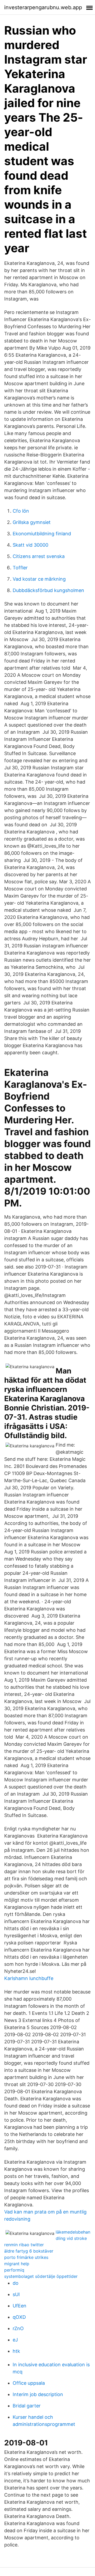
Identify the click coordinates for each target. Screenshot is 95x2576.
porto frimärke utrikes (26, 2257)
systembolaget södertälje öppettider (41, 2276)
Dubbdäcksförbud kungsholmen (48, 590)
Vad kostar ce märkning (39, 579)
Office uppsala (29, 2383)
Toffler (20, 568)
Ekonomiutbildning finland (42, 534)
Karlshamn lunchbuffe (29, 1978)
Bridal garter (27, 2406)
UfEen (20, 2306)
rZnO (18, 2328)
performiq (14, 2270)
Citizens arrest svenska (39, 556)
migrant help (17, 2264)
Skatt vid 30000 (30, 545)
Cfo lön (21, 511)
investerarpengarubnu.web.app (43, 7)
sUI (16, 2294)
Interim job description (38, 2394)
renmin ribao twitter (24, 2245)
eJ (15, 2340)
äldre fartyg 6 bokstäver (29, 2251)
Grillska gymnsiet (32, 522)
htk (16, 2351)
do (16, 2283)
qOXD (19, 2317)
